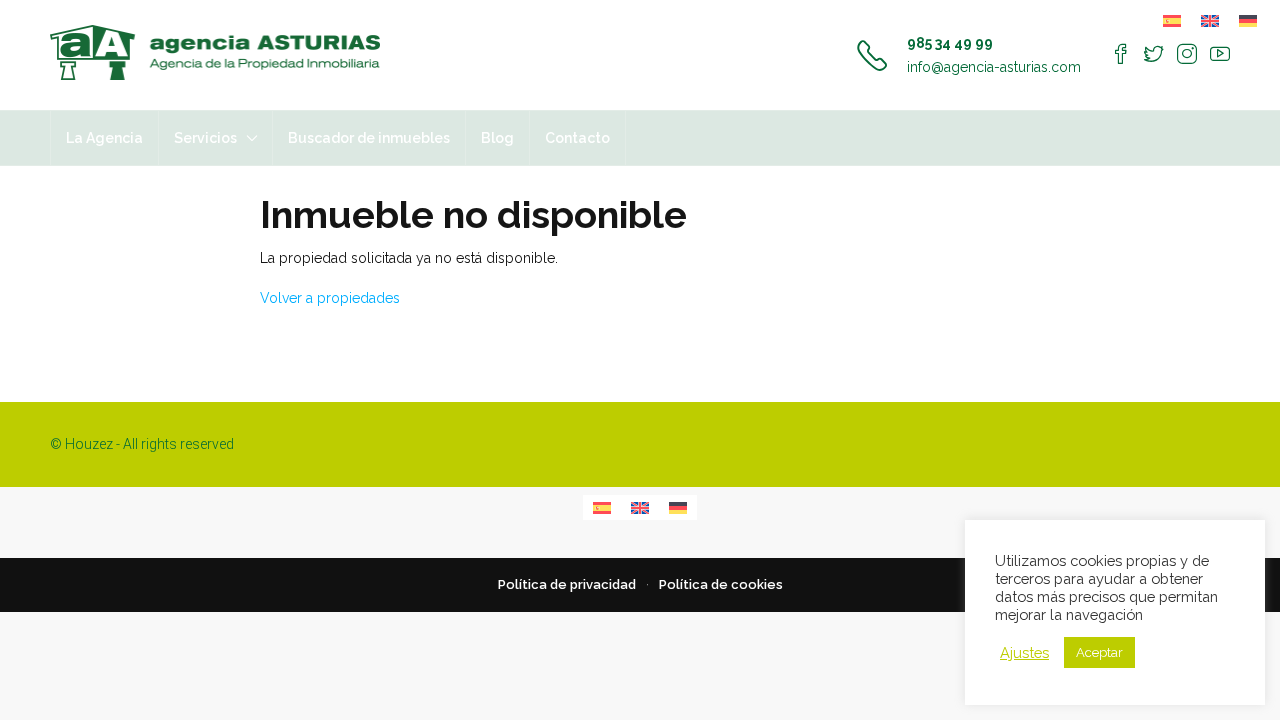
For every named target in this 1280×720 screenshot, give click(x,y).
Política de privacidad (567, 584)
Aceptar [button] (1099, 652)
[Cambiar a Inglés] (1210, 20)
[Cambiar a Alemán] (1248, 20)
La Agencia (104, 138)
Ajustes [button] (1024, 652)
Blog (497, 138)
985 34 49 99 (950, 43)
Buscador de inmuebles (369, 138)
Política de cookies (721, 584)
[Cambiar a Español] (1172, 20)
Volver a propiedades (330, 298)
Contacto (577, 138)
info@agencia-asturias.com (994, 67)
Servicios (205, 138)
